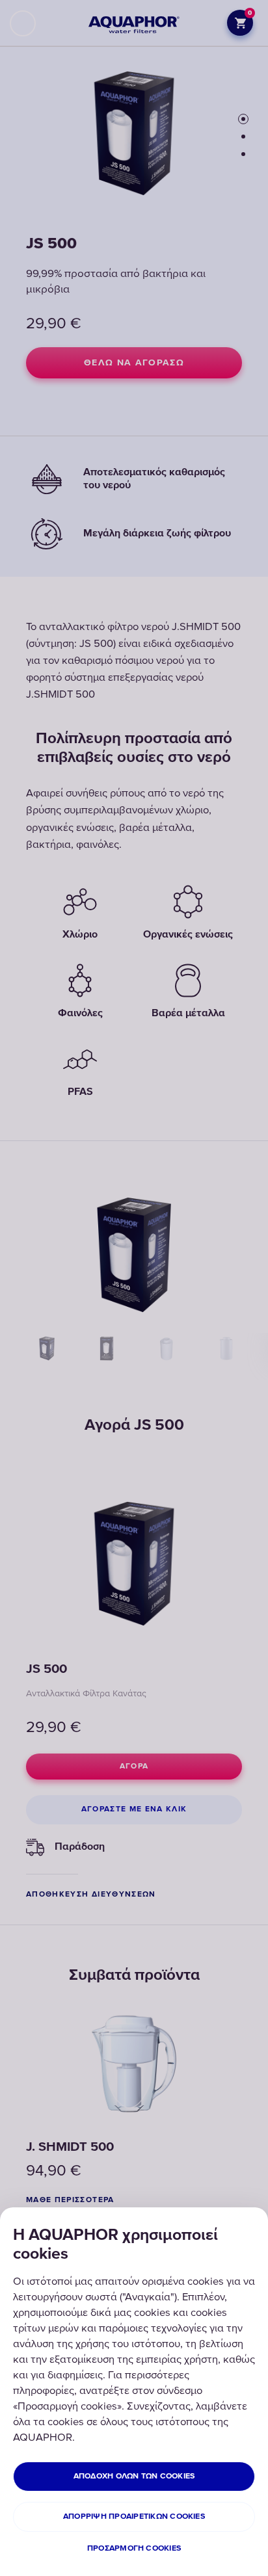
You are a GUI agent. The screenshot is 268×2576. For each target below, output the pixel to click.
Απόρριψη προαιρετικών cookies (134, 2517)
